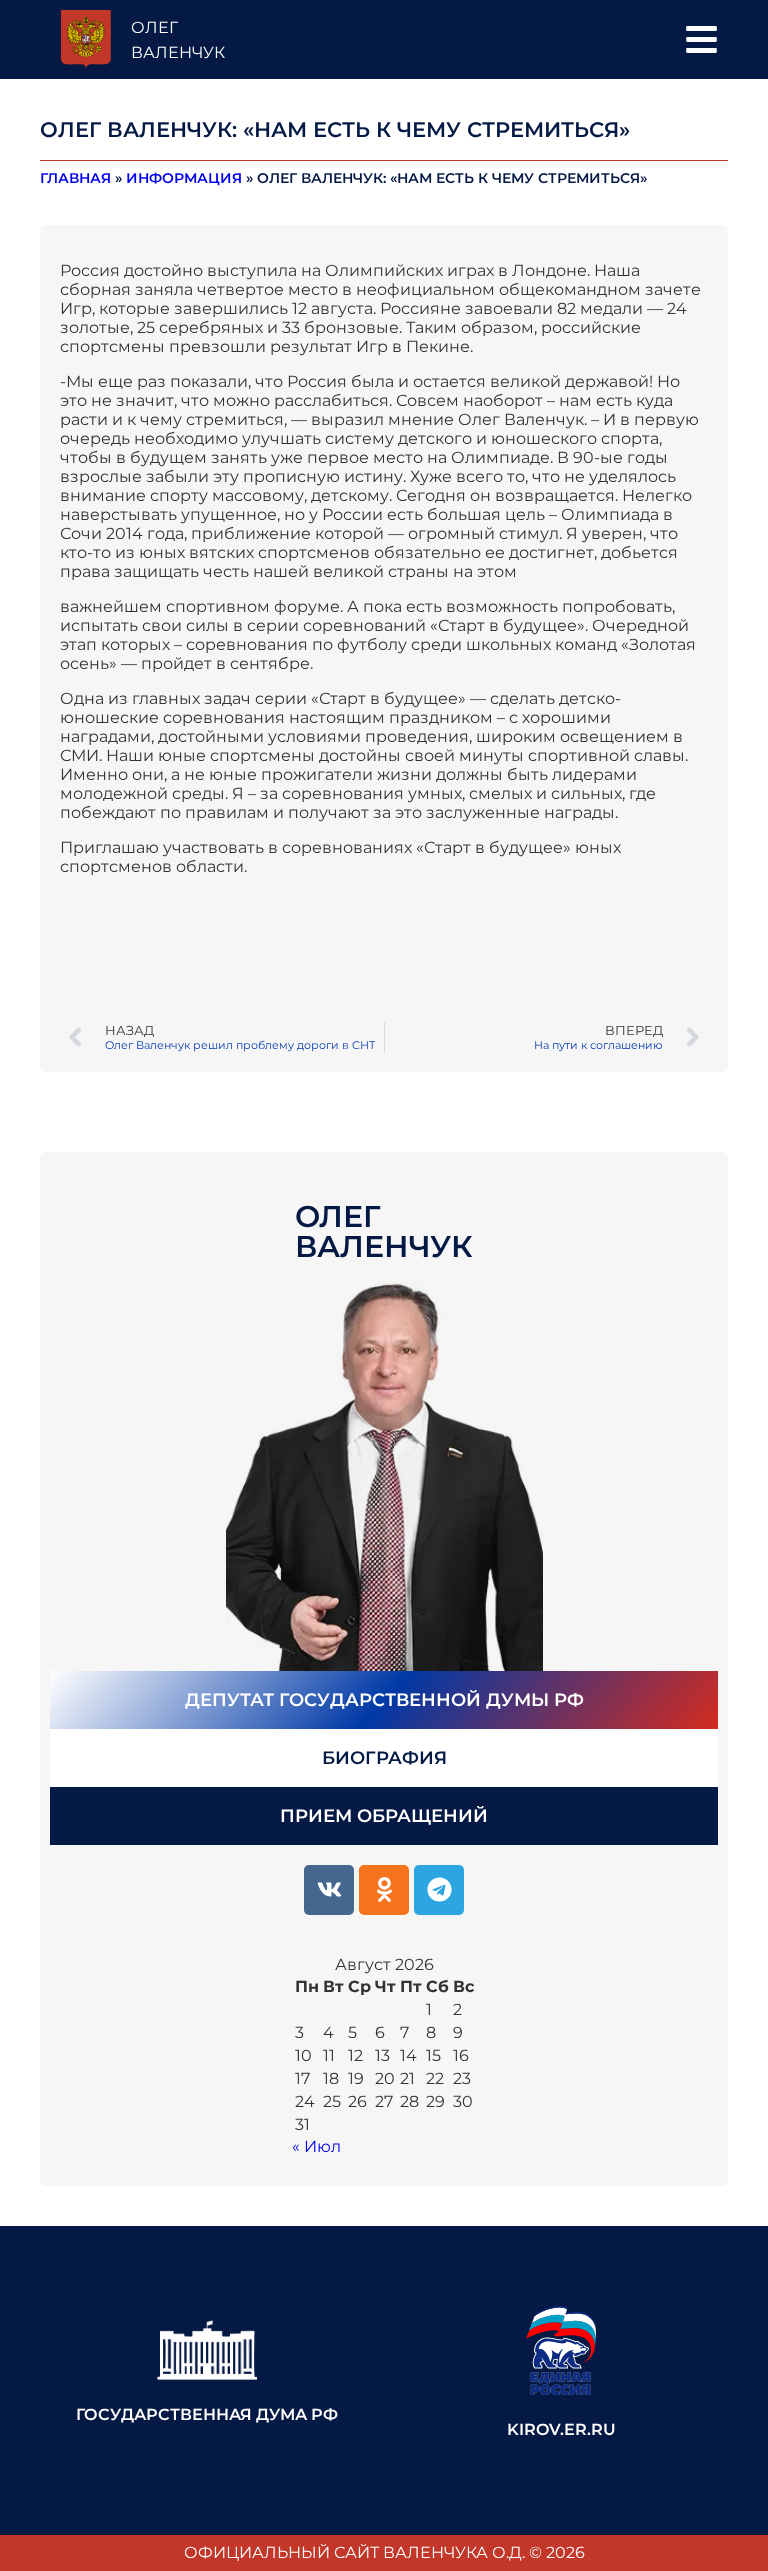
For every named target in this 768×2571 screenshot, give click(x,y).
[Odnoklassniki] (384, 1890)
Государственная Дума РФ (207, 2414)
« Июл (316, 2146)
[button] (701, 39)
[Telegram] (439, 1890)
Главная (75, 178)
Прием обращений (384, 1816)
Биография (384, 1758)
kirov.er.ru (561, 2429)
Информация (184, 178)
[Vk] (329, 1890)
